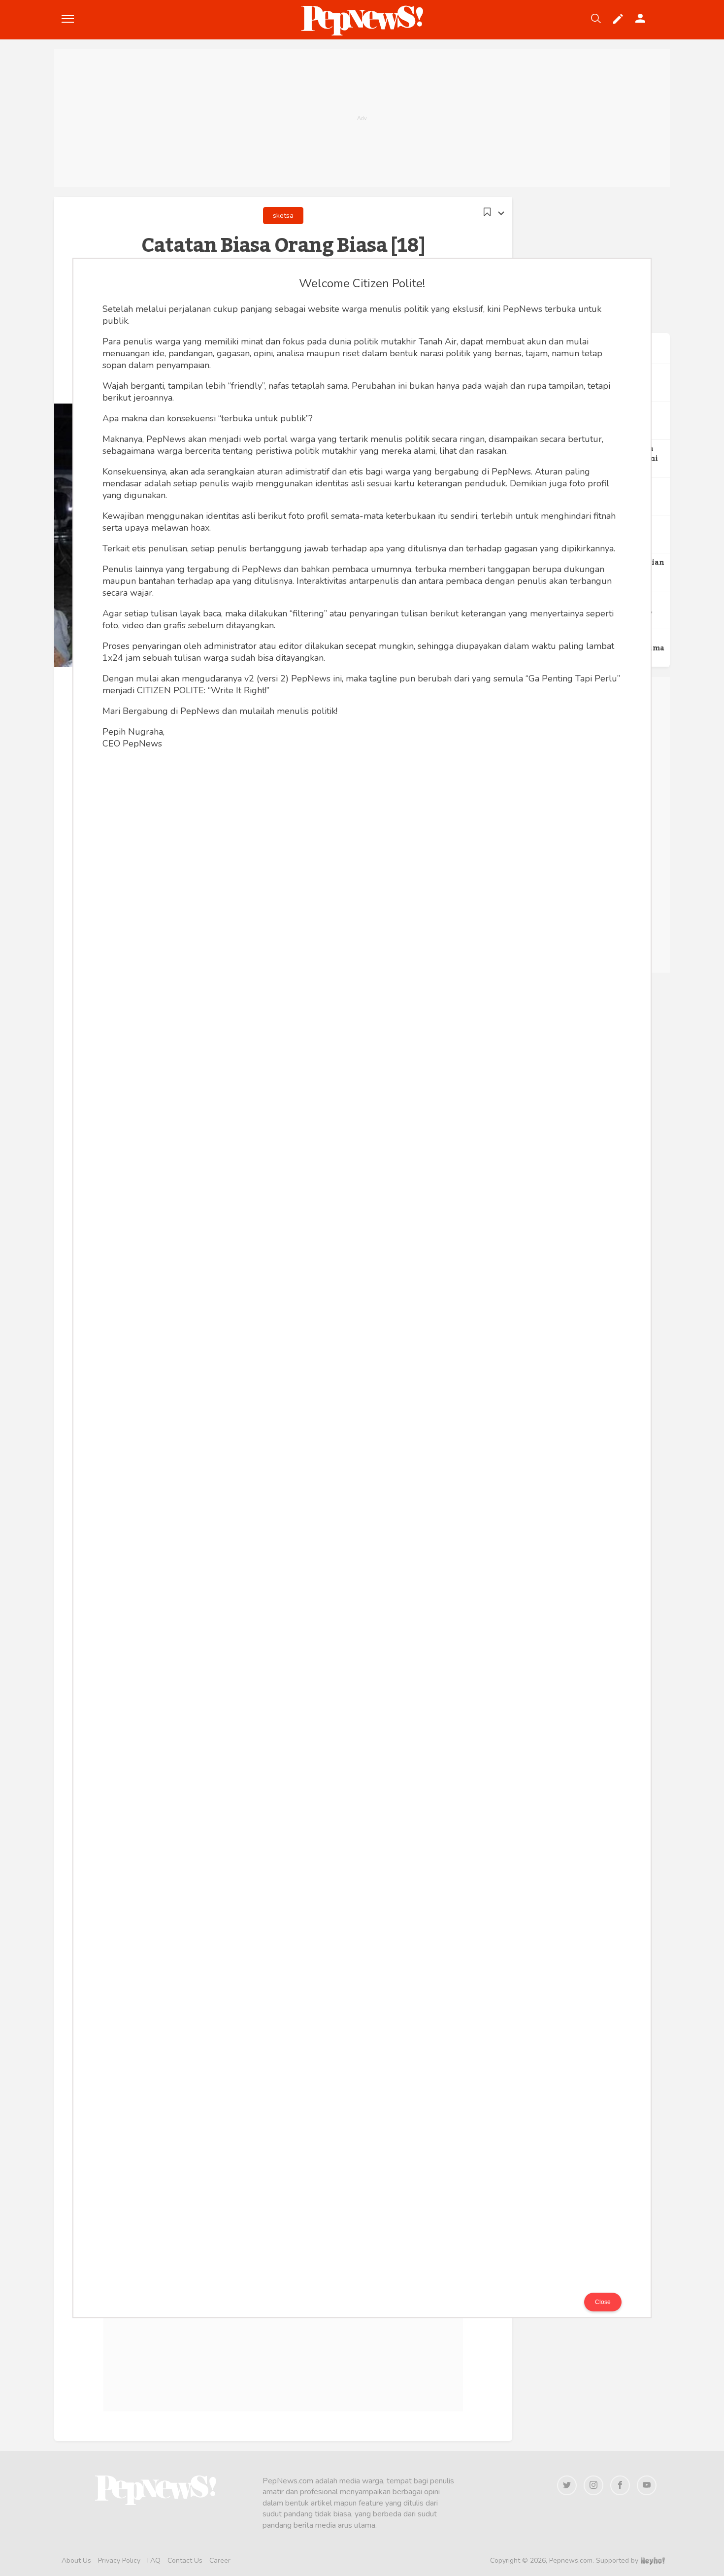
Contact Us (185, 2560)
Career (220, 2560)
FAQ (154, 2560)
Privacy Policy (119, 2560)
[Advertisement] (362, 118)
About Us (76, 2560)
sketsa (283, 216)
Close (603, 2302)
